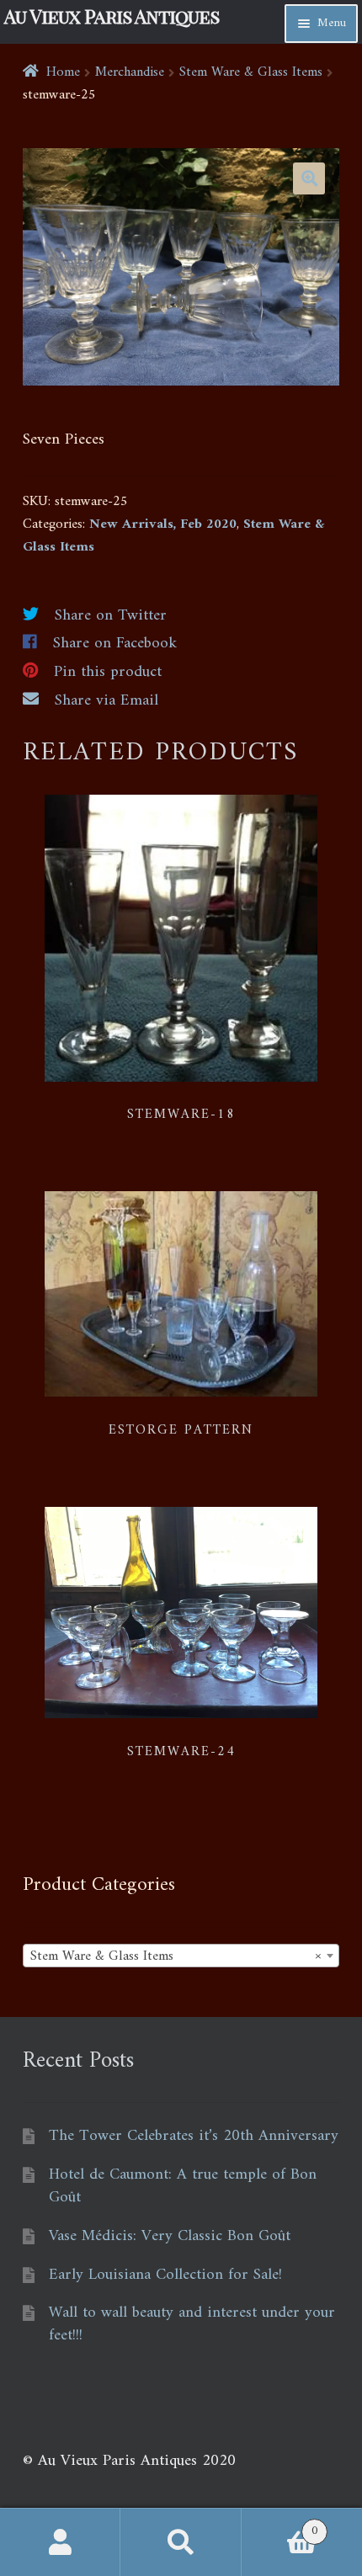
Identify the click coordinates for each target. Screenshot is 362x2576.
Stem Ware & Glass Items (251, 72)
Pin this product (108, 672)
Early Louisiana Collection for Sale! (165, 2275)
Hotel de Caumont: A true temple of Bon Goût (183, 2186)
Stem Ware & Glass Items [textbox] (176, 1956)
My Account (60, 2542)
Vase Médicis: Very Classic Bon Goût (170, 2236)
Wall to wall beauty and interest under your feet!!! (192, 2324)
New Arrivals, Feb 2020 (163, 524)
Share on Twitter (111, 616)
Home (63, 72)
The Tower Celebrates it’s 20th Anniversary (194, 2136)
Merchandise (130, 72)
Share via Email (106, 701)
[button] (309, 178)
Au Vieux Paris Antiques (112, 16)
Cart (280, 2525)
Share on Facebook (115, 644)
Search (181, 2542)
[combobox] (181, 1956)
